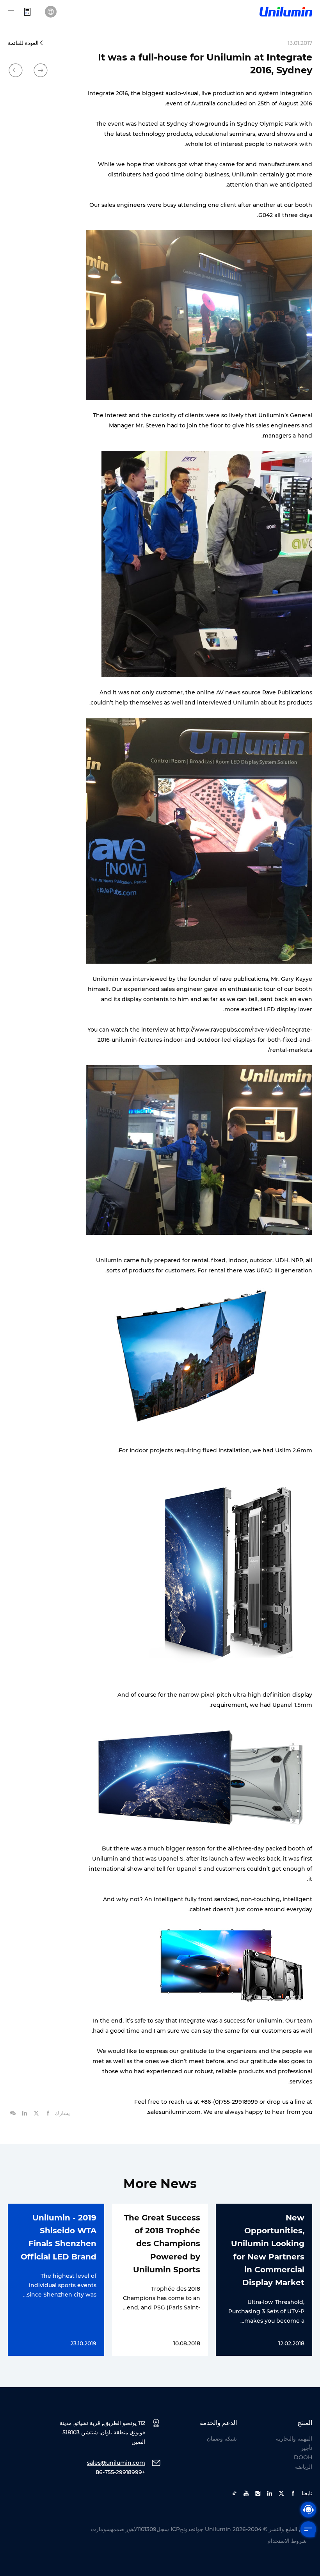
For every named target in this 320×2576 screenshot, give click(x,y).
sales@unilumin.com (116, 2463)
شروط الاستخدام (287, 2541)
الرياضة (304, 2467)
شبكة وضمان (222, 2439)
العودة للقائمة (23, 43)
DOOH (303, 2457)
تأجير (307, 2448)
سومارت (101, 2529)
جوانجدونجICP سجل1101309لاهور (164, 2529)
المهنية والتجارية (294, 2439)
